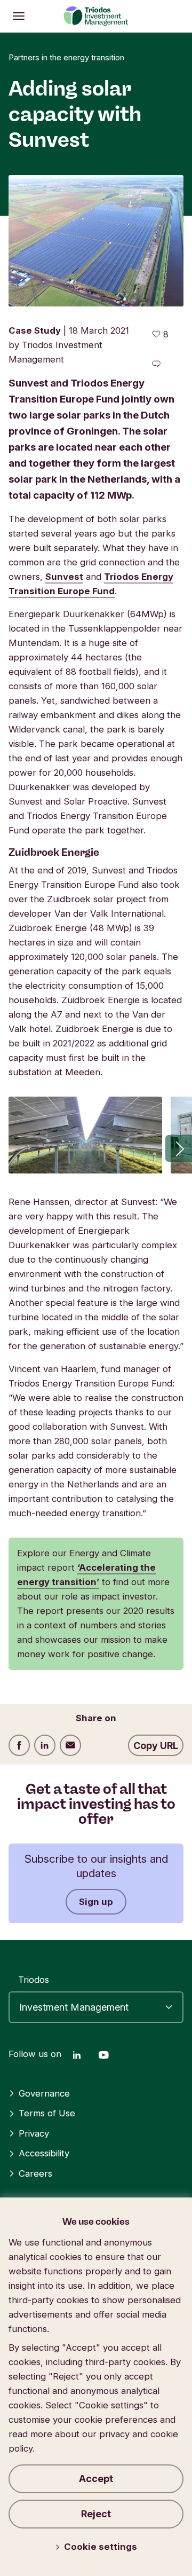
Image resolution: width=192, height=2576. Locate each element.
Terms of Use (47, 2113)
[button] (179, 1148)
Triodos (34, 1980)
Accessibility (44, 2153)
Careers (35, 2173)
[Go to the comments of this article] (156, 364)
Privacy (34, 2133)
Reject (96, 2514)
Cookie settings (101, 2547)
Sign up (96, 1902)
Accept (96, 2479)
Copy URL (156, 1746)
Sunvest (64, 577)
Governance (44, 2093)
